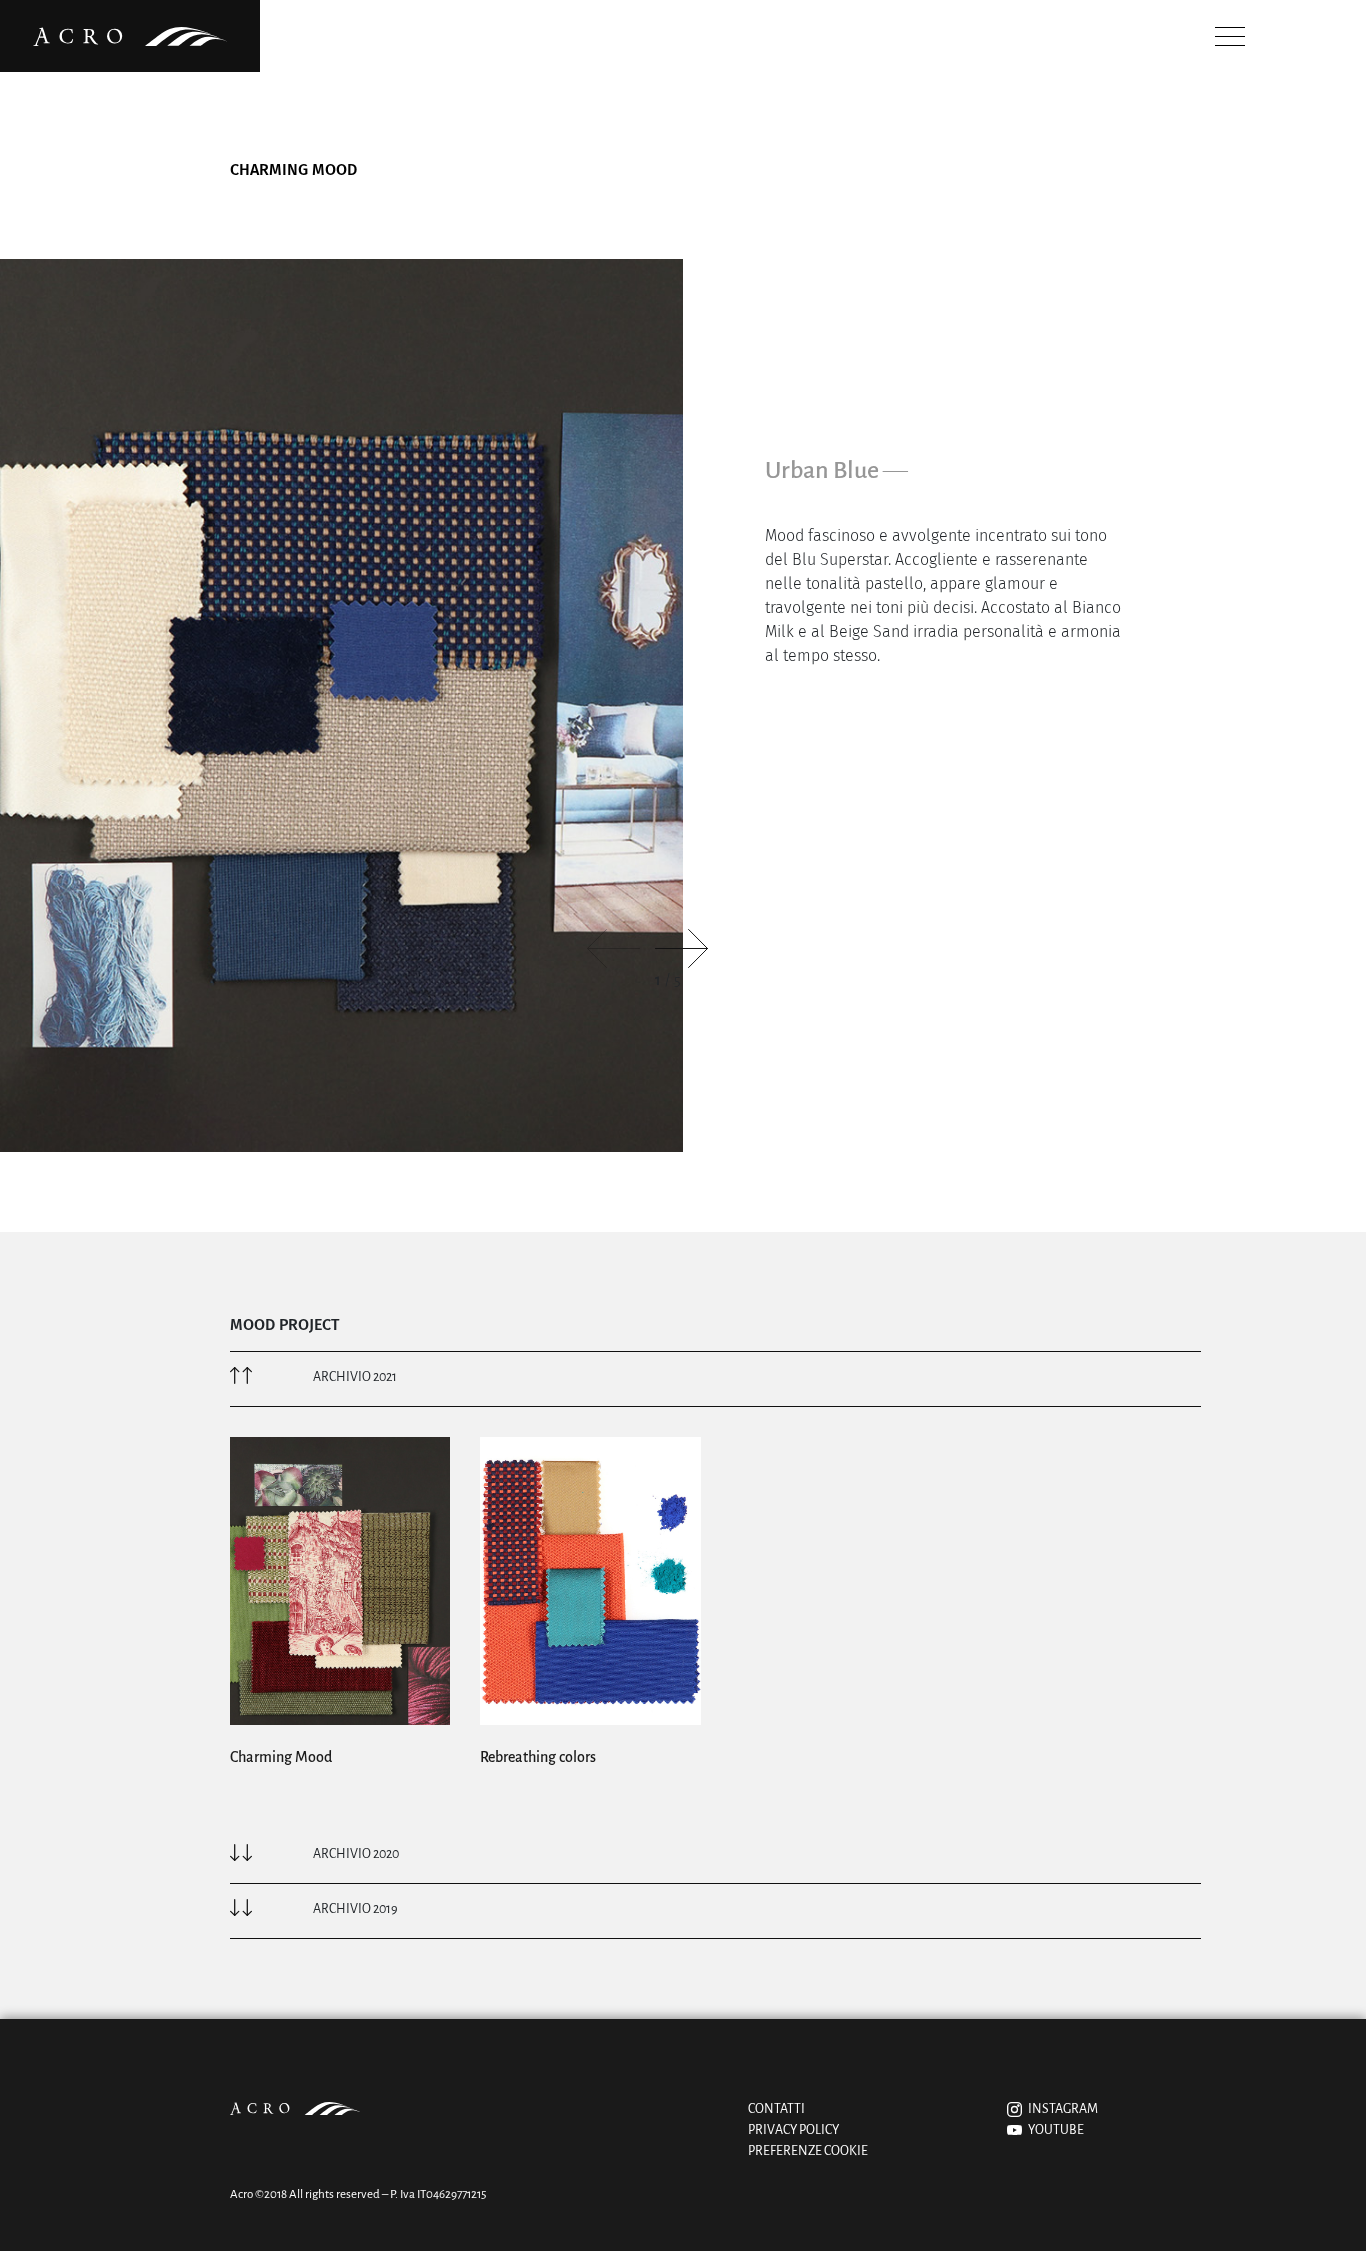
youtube (1053, 2130)
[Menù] (1224, 36)
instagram (1060, 2109)
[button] (681, 948)
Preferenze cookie (808, 2151)
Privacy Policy (793, 2130)
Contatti (776, 2109)
